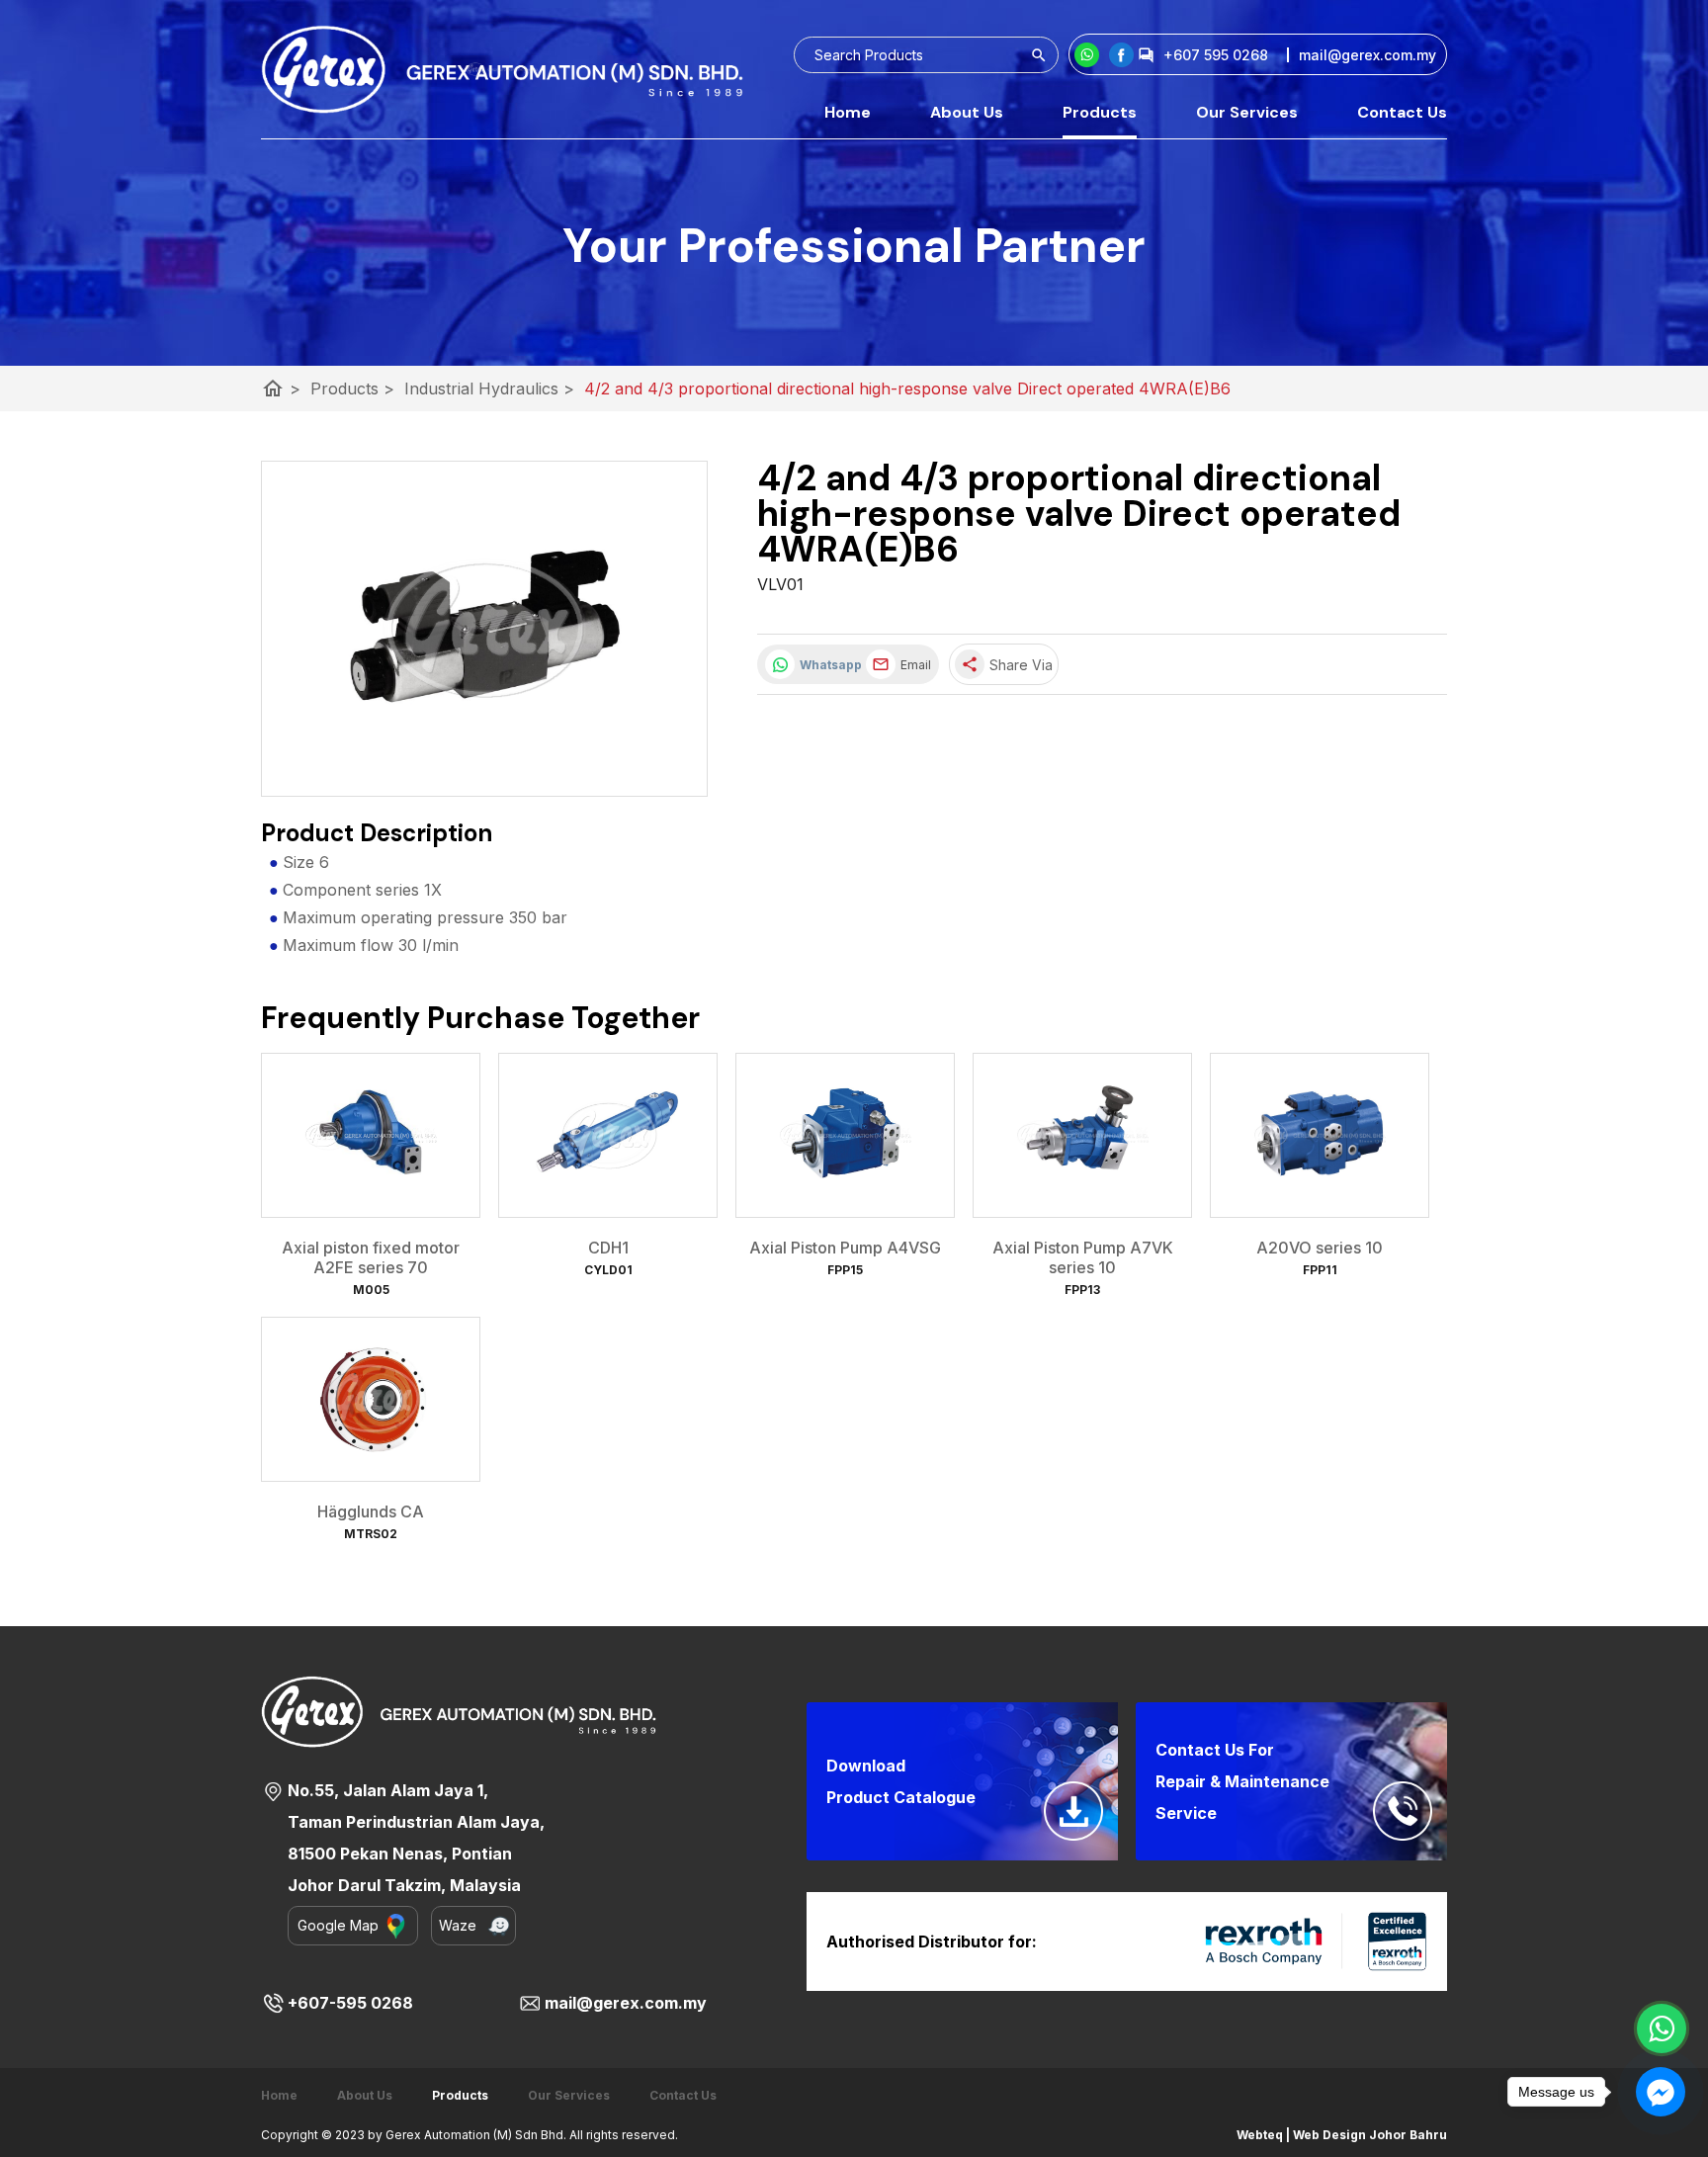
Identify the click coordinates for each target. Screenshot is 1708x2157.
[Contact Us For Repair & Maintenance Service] (1403, 1811)
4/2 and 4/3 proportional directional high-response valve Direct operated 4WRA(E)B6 (907, 388)
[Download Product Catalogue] (1073, 1811)
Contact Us (1402, 112)
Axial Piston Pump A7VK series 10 (1083, 1257)
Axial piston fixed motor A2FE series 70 (371, 1257)
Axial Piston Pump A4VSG (845, 1248)
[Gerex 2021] (502, 69)
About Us (967, 112)
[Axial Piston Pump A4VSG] (845, 1135)
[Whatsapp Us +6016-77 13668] (1662, 2028)
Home (848, 112)
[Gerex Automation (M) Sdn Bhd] (1121, 55)
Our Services (1247, 112)
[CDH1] (608, 1135)
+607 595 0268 (1216, 55)
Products (1100, 112)
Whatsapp (828, 665)
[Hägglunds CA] (371, 1399)
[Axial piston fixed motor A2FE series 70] (371, 1135)
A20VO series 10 (1320, 1248)
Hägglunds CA (371, 1511)
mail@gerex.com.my (626, 2003)
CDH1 (608, 1248)
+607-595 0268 (350, 2003)
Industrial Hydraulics (489, 388)
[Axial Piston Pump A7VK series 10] (1082, 1135)
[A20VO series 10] (1320, 1135)
